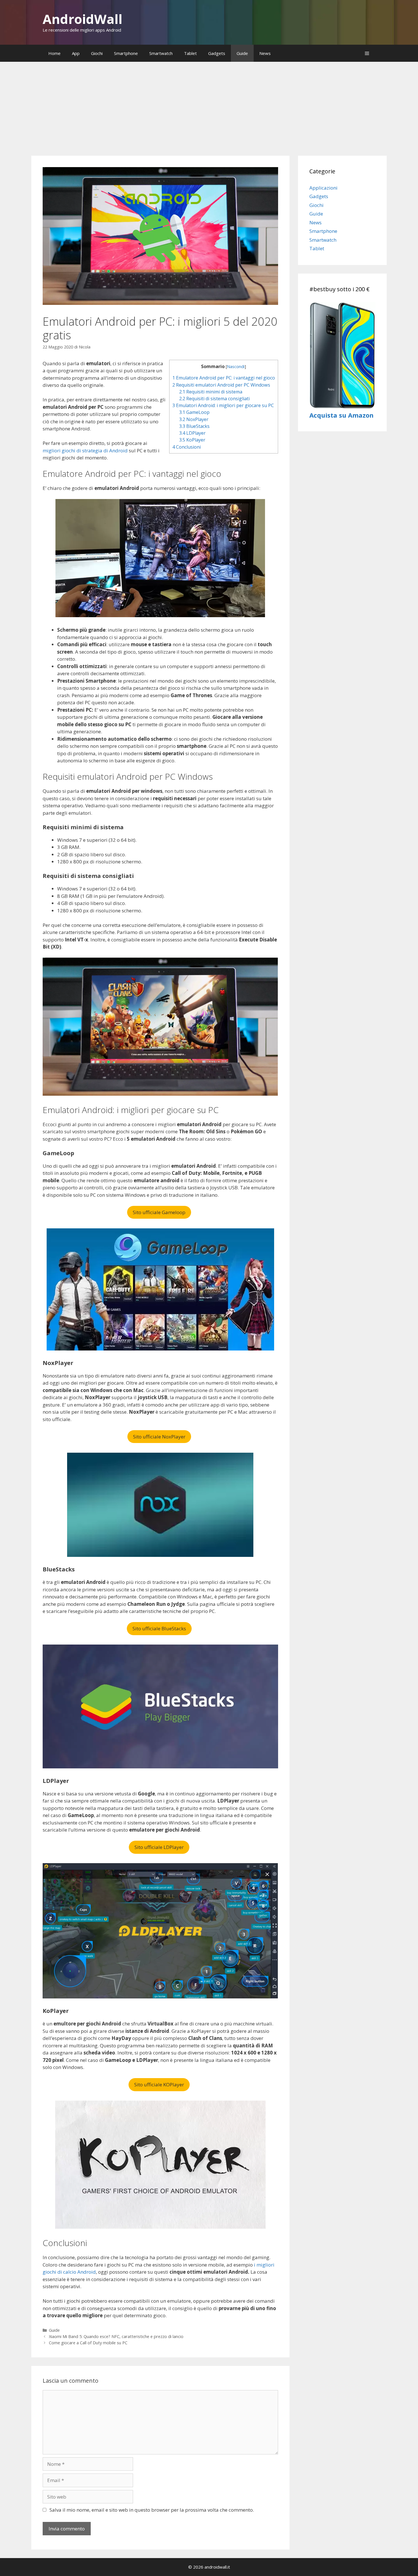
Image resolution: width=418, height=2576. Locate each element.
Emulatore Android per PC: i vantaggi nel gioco (224, 378)
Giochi (97, 53)
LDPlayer (192, 433)
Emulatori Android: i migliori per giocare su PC (223, 405)
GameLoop (194, 412)
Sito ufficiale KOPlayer (159, 2085)
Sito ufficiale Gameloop (159, 1212)
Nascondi (236, 366)
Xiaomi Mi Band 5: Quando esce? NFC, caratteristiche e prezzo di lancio (116, 2336)
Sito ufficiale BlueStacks (159, 1628)
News (265, 53)
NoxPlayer (194, 419)
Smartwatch (161, 53)
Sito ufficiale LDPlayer (159, 1847)
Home (54, 53)
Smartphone (126, 53)
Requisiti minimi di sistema (211, 392)
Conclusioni (187, 447)
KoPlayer (192, 440)
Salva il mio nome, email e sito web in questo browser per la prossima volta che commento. (152, 2510)
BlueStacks (194, 426)
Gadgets (217, 53)
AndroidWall (82, 19)
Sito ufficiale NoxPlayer (159, 1437)
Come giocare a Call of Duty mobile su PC (88, 2343)
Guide (242, 53)
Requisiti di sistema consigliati (214, 399)
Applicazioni (323, 188)
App (76, 53)
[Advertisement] (209, 104)
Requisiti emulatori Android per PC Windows (221, 385)
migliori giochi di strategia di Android (85, 450)
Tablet (190, 53)
